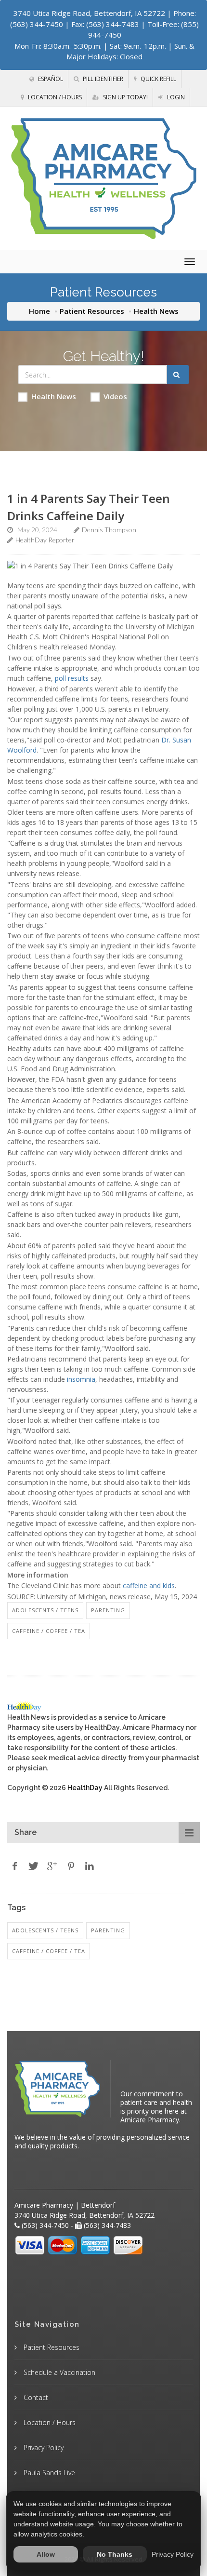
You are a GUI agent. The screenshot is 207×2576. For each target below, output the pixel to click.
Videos (115, 396)
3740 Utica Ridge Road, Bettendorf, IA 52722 (89, 13)
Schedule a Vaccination (58, 2372)
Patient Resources (92, 311)
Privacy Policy (43, 2448)
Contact (35, 2397)
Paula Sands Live (48, 2473)
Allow (46, 2554)
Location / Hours (54, 97)
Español (50, 79)
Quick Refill (158, 79)
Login (175, 97)
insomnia (81, 1379)
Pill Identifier (102, 79)
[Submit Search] (178, 375)
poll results (72, 678)
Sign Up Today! (125, 97)
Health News (54, 396)
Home (39, 311)
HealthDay (85, 1788)
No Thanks (115, 2554)
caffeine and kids (149, 1585)
